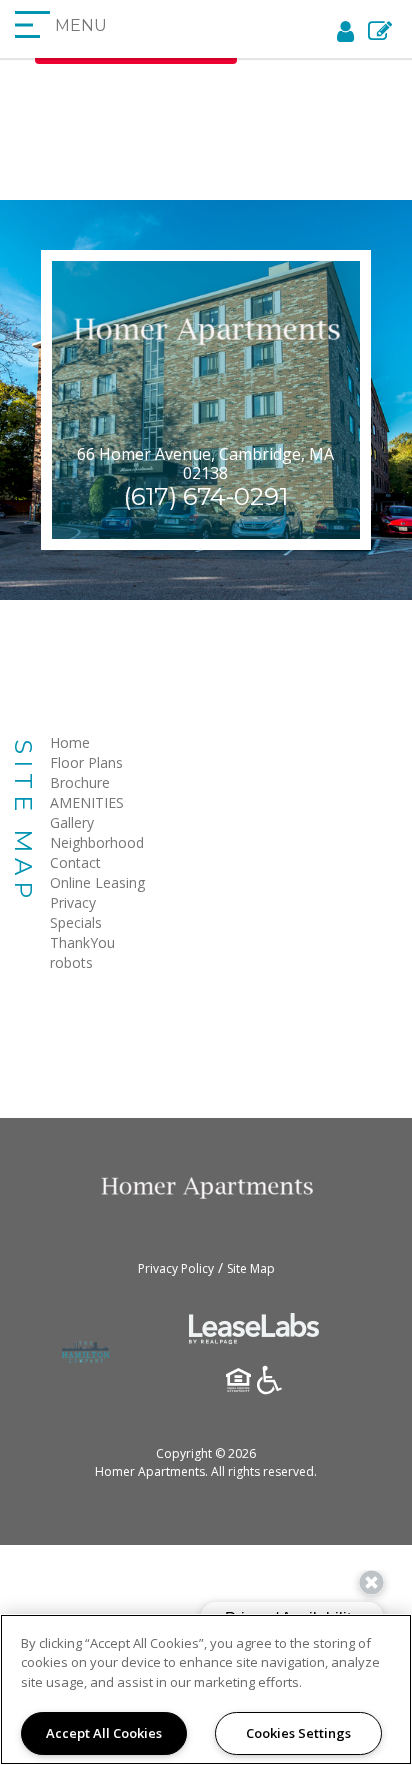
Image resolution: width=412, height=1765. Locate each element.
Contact (75, 862)
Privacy (73, 902)
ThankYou (82, 942)
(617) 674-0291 (206, 496)
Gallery (72, 822)
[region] (206, 1689)
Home (70, 742)
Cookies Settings (298, 1733)
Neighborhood (97, 842)
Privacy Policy (176, 1268)
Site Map (251, 1268)
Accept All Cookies (104, 1733)
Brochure (80, 782)
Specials (76, 922)
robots (71, 962)
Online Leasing (97, 882)
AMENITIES (87, 802)
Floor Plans (86, 762)
